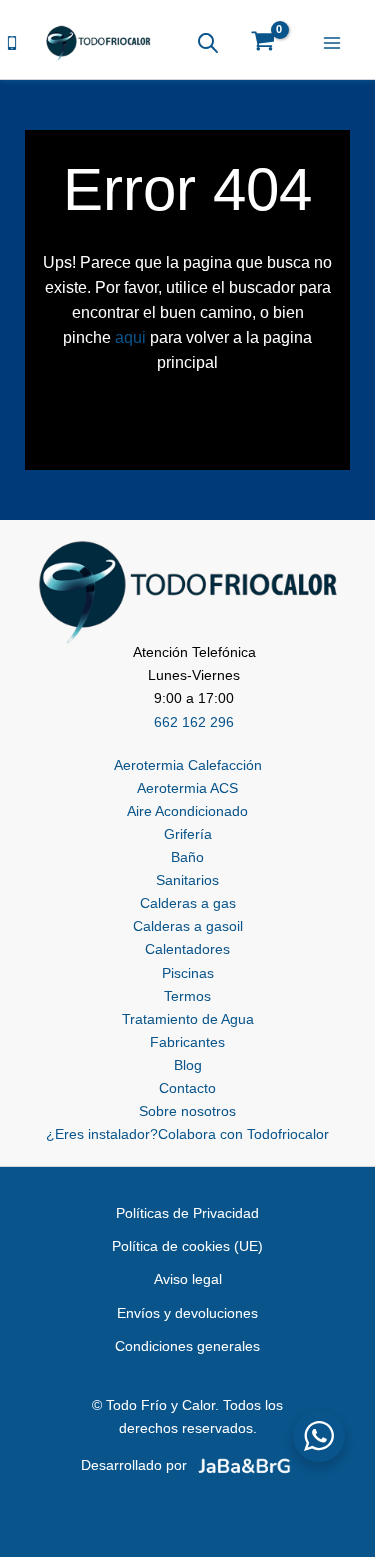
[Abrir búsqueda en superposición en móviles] (208, 42)
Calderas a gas (188, 903)
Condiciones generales (187, 1346)
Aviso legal (188, 1279)
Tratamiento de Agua (188, 1019)
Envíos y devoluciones (187, 1313)
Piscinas (188, 973)
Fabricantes (187, 1042)
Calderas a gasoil (188, 926)
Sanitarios (187, 880)
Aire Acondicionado (187, 811)
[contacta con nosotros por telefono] (12, 41)
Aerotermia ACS (187, 788)
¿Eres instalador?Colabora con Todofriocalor (187, 1134)
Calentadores (187, 949)
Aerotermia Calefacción (188, 765)
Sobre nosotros (187, 1111)
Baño (187, 857)
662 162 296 (194, 722)
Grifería (188, 834)
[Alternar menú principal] (336, 43)
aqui (130, 337)
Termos (187, 996)
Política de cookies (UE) (187, 1246)
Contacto (187, 1088)
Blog (188, 1065)
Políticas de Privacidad (187, 1213)
